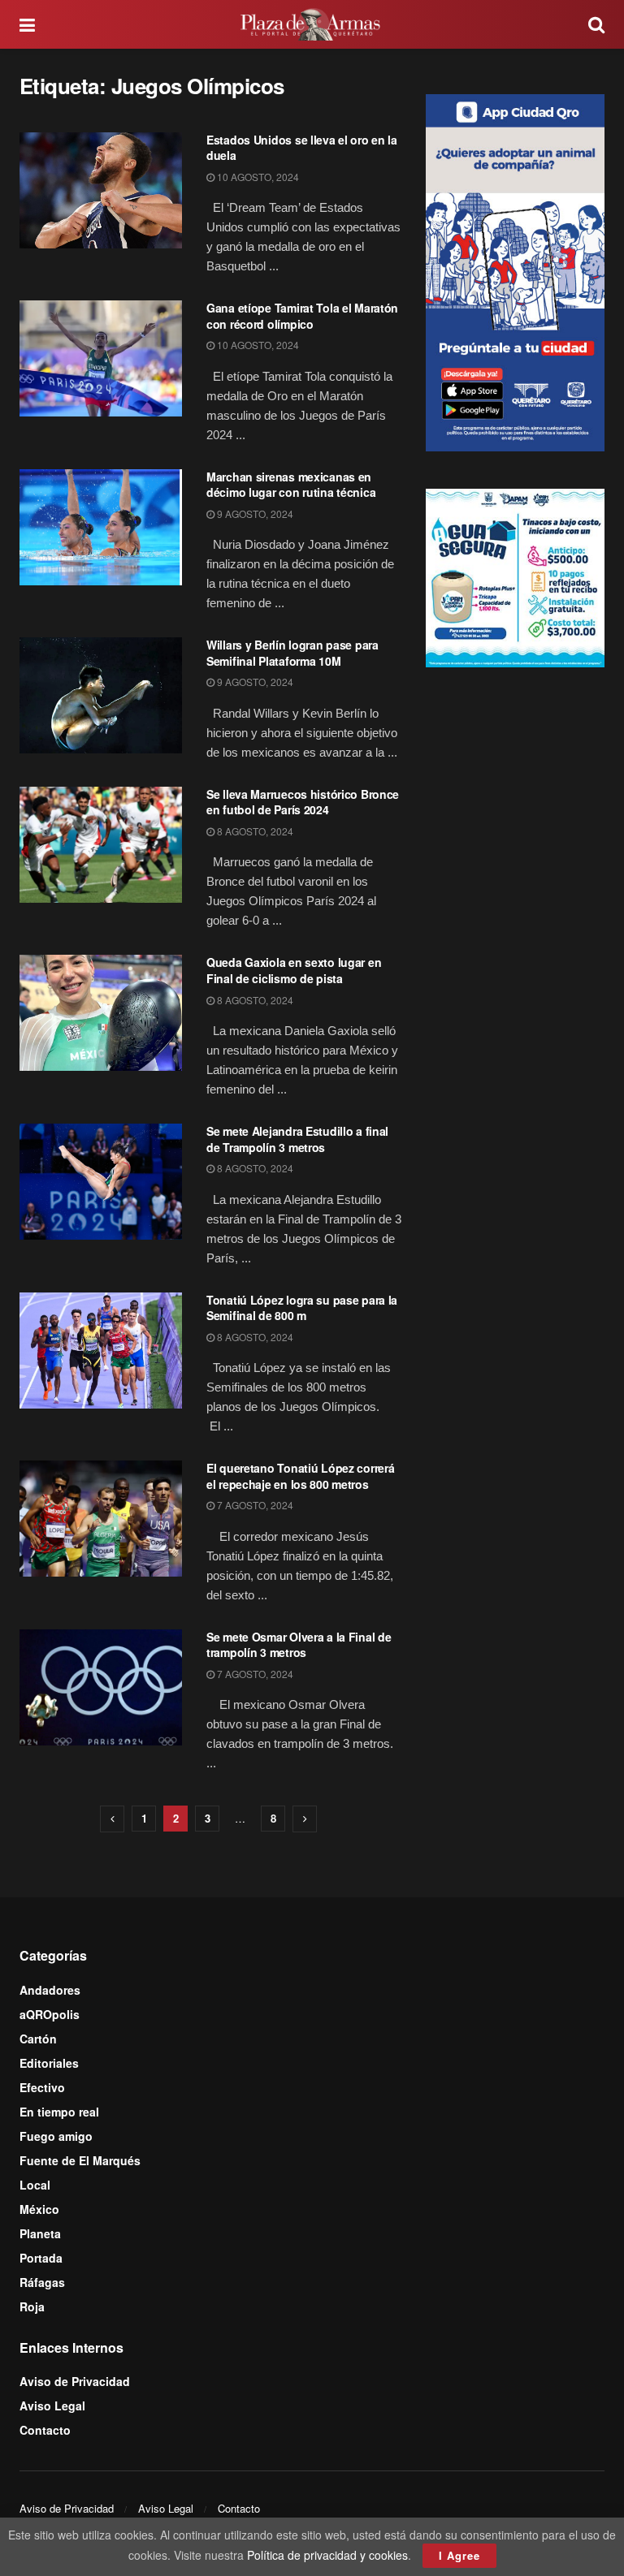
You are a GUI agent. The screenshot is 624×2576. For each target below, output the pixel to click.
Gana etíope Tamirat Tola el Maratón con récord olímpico (302, 316)
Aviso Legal (52, 2406)
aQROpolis (50, 2014)
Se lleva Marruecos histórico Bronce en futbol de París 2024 (303, 802)
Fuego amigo (56, 2136)
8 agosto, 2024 (254, 831)
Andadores (50, 1990)
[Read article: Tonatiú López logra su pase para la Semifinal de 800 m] (101, 1351)
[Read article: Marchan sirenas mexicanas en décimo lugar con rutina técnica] (101, 527)
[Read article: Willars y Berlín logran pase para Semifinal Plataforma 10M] (101, 695)
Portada (41, 2258)
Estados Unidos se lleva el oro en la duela (302, 148)
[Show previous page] (112, 1819)
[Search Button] (596, 24)
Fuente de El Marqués (80, 2160)
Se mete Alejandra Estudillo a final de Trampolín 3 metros (297, 1139)
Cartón (38, 2039)
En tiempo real (59, 2112)
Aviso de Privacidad (75, 2381)
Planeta (40, 2233)
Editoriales (49, 2063)
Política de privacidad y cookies (327, 2555)
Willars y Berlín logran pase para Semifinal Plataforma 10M (292, 653)
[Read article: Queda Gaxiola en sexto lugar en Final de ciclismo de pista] (101, 1013)
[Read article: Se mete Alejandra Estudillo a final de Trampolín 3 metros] (101, 1182)
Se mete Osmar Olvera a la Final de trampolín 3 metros (299, 1645)
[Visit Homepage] (312, 24)
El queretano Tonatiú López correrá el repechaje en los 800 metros (300, 1476)
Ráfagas (42, 2282)
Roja (32, 2306)
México (39, 2209)
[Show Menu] (27, 24)
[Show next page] (305, 1819)
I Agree (459, 2555)
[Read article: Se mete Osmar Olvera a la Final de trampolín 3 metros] (101, 1687)
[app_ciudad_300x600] (515, 270)
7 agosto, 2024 (254, 1505)
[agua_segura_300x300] (515, 576)
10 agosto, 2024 (257, 177)
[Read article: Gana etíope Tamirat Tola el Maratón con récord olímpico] (101, 358)
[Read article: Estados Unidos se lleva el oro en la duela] (101, 190)
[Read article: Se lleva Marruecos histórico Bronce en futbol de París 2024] (101, 845)
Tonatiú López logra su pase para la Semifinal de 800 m (302, 1308)
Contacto (45, 2430)
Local (35, 2185)
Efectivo (42, 2087)
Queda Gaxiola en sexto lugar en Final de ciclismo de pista (294, 970)
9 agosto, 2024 (254, 513)
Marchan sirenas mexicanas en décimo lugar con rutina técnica (291, 485)
